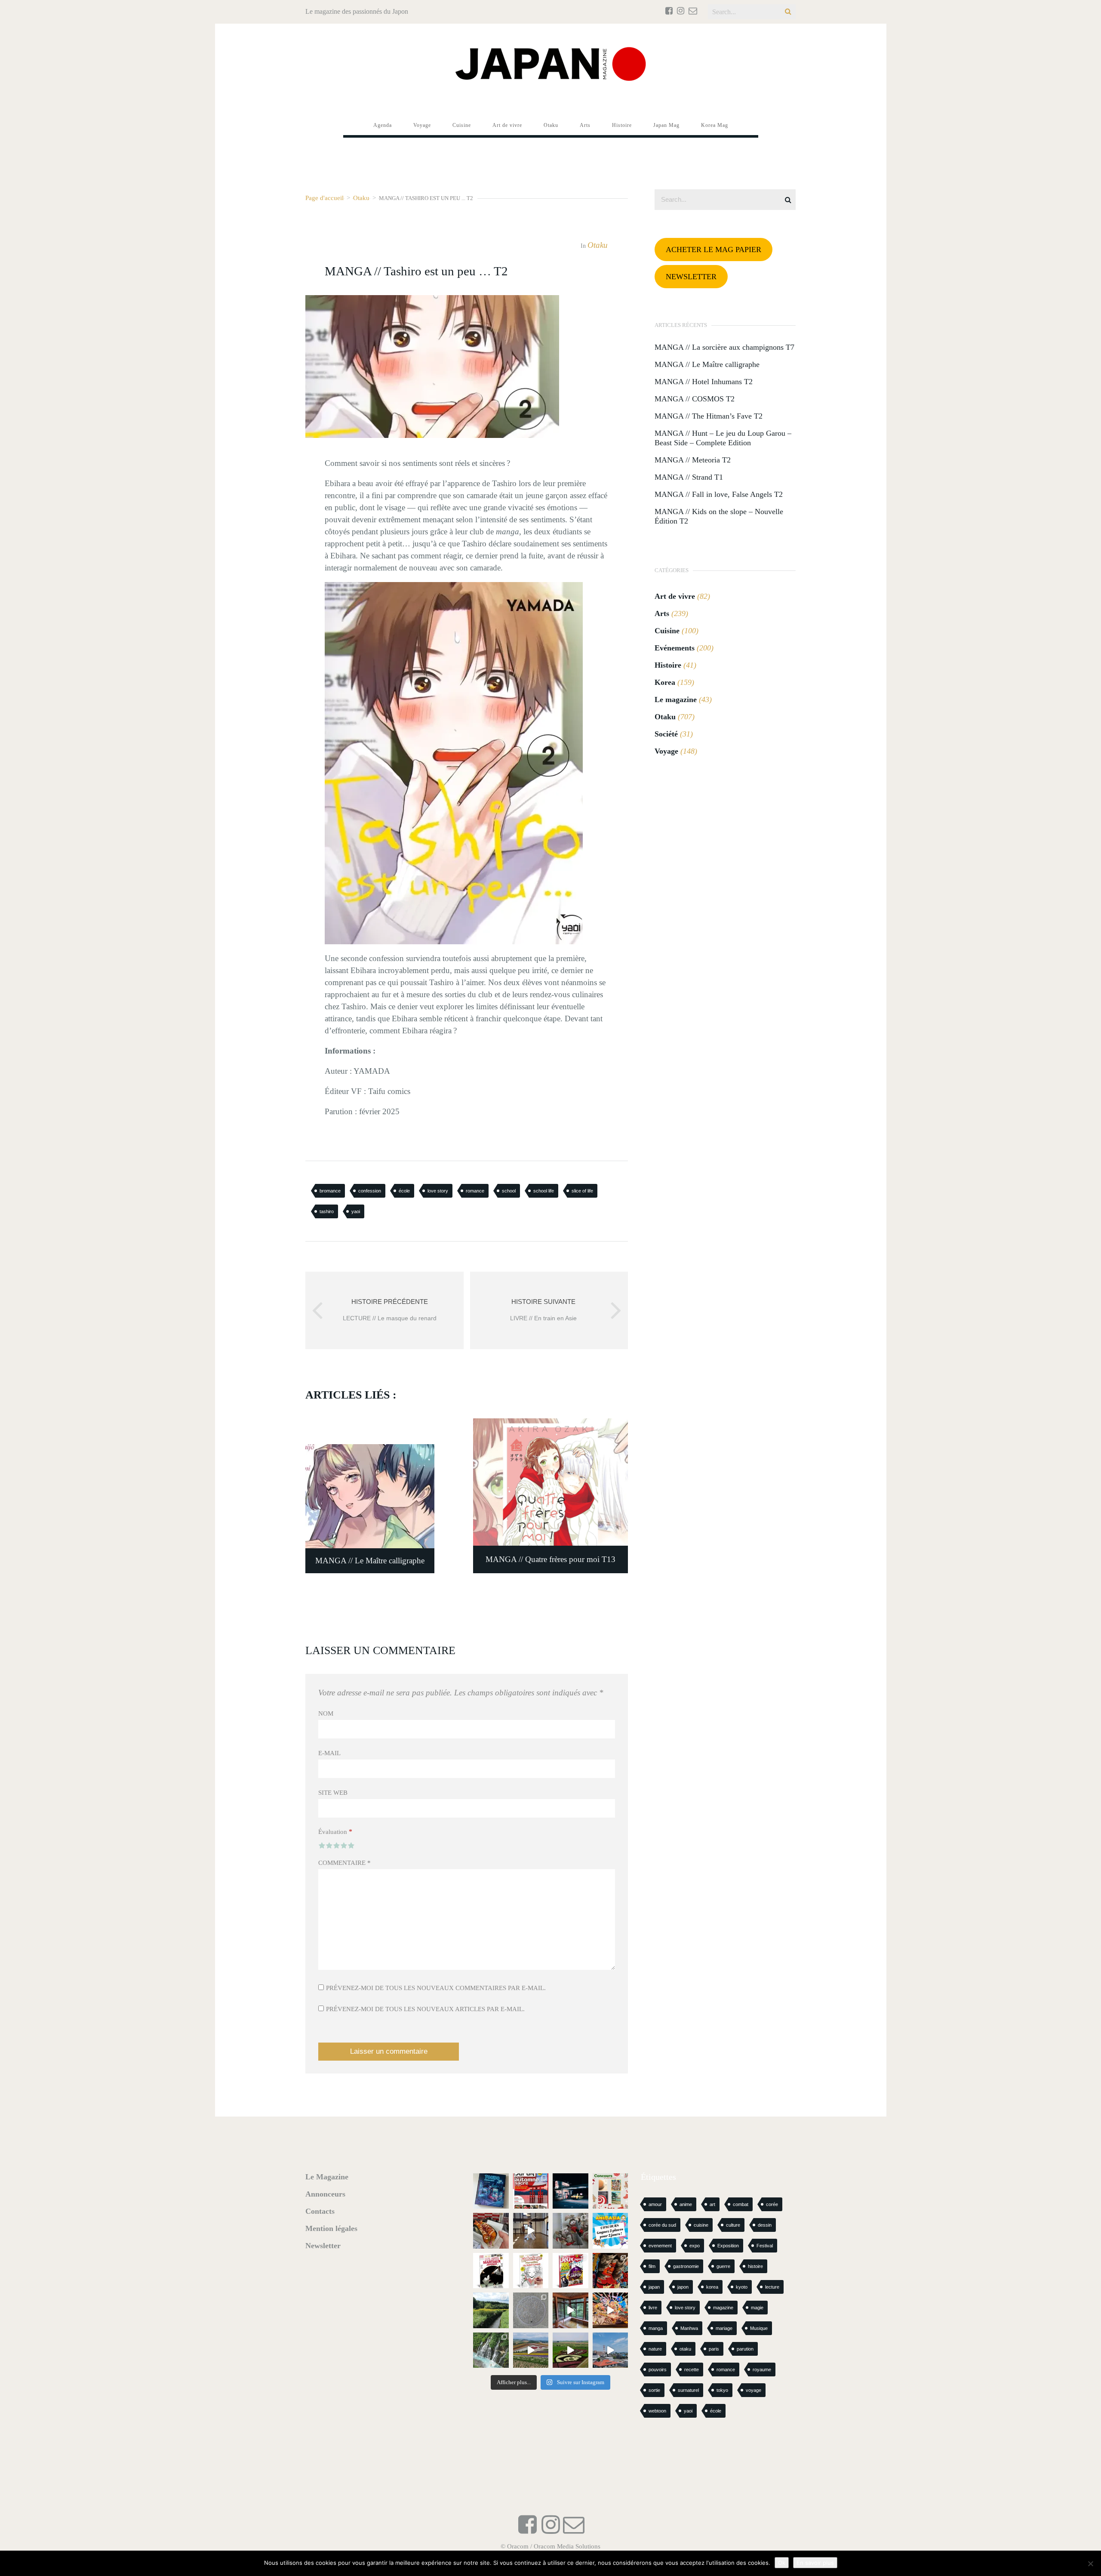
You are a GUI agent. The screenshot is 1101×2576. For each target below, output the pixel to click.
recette (692, 2370)
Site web (333, 1793)
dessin (765, 2225)
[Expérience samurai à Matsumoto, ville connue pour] (531, 2231)
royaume (762, 2370)
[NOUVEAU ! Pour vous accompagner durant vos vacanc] (570, 2271)
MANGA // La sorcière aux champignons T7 (724, 347)
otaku (685, 2349)
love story (438, 1191)
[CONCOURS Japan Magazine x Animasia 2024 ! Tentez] (610, 2231)
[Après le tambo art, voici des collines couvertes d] (531, 2350)
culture (733, 2225)
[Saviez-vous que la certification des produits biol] (491, 2310)
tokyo (722, 2390)
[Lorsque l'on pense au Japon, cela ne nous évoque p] (491, 2350)
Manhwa (689, 2328)
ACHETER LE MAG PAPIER (713, 250)
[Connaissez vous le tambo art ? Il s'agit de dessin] (570, 2350)
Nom (326, 1713)
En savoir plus (815, 2563)
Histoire (668, 665)
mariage (724, 2328)
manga (656, 2328)
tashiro (327, 1211)
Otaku (361, 198)
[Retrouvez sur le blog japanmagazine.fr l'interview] (570, 2191)
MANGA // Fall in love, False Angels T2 (719, 494)
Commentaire (344, 1863)
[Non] (1090, 2564)
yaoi (356, 1211)
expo (695, 2246)
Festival (765, 2246)
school (509, 1191)
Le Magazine (327, 2177)
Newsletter (323, 2246)
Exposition (728, 2246)
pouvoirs (658, 2370)
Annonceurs (325, 2194)
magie (757, 2308)
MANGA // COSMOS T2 (695, 399)
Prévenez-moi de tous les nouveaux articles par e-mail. (425, 2009)
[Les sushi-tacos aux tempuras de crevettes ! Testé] (491, 2231)
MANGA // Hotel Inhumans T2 (704, 382)
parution (745, 2349)
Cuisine (667, 631)
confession (370, 1191)
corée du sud (662, 2225)
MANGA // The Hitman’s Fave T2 (709, 416)
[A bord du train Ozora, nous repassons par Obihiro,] (610, 2350)
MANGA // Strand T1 (689, 477)
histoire (755, 2266)
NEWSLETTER (691, 277)
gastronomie (686, 2266)
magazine (723, 2308)
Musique (759, 2328)
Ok (782, 2563)
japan (654, 2287)
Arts (662, 613)
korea (712, 2287)
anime (686, 2204)
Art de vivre (675, 596)
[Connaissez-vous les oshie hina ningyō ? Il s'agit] (570, 2231)
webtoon (657, 2411)
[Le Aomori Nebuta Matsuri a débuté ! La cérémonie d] (610, 2271)
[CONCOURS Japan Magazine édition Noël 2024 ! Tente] (610, 2191)
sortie (654, 2390)
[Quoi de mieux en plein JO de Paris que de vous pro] (491, 2271)
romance (475, 1191)
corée (772, 2204)
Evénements (675, 648)
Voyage (666, 751)
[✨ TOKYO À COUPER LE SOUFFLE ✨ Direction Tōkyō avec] (491, 2191)
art (712, 2204)
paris (714, 2349)
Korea (665, 682)
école (404, 1191)
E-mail (329, 1753)
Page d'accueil (324, 198)
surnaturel (688, 2390)
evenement (660, 2246)
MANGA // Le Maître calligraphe (707, 364)
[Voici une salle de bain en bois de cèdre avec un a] (570, 2310)
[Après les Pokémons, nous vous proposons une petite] (531, 2310)
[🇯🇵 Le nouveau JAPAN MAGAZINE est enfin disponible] (531, 2191)
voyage (753, 2390)
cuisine (701, 2225)
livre (653, 2308)
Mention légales (331, 2228)
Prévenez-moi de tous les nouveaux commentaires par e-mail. (436, 1988)
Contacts (320, 2211)
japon (683, 2287)
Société (666, 734)
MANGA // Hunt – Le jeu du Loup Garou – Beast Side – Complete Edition (723, 438)
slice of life (582, 1191)
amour (655, 2204)
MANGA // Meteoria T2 (693, 460)
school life (544, 1191)
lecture (772, 2287)
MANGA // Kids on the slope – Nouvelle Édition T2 (719, 516)
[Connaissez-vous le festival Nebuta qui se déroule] (610, 2310)
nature (655, 2349)
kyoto (742, 2287)
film (652, 2266)
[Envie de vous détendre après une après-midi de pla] (531, 2271)
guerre (723, 2266)
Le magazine (676, 699)
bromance (330, 1191)
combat (741, 2204)
